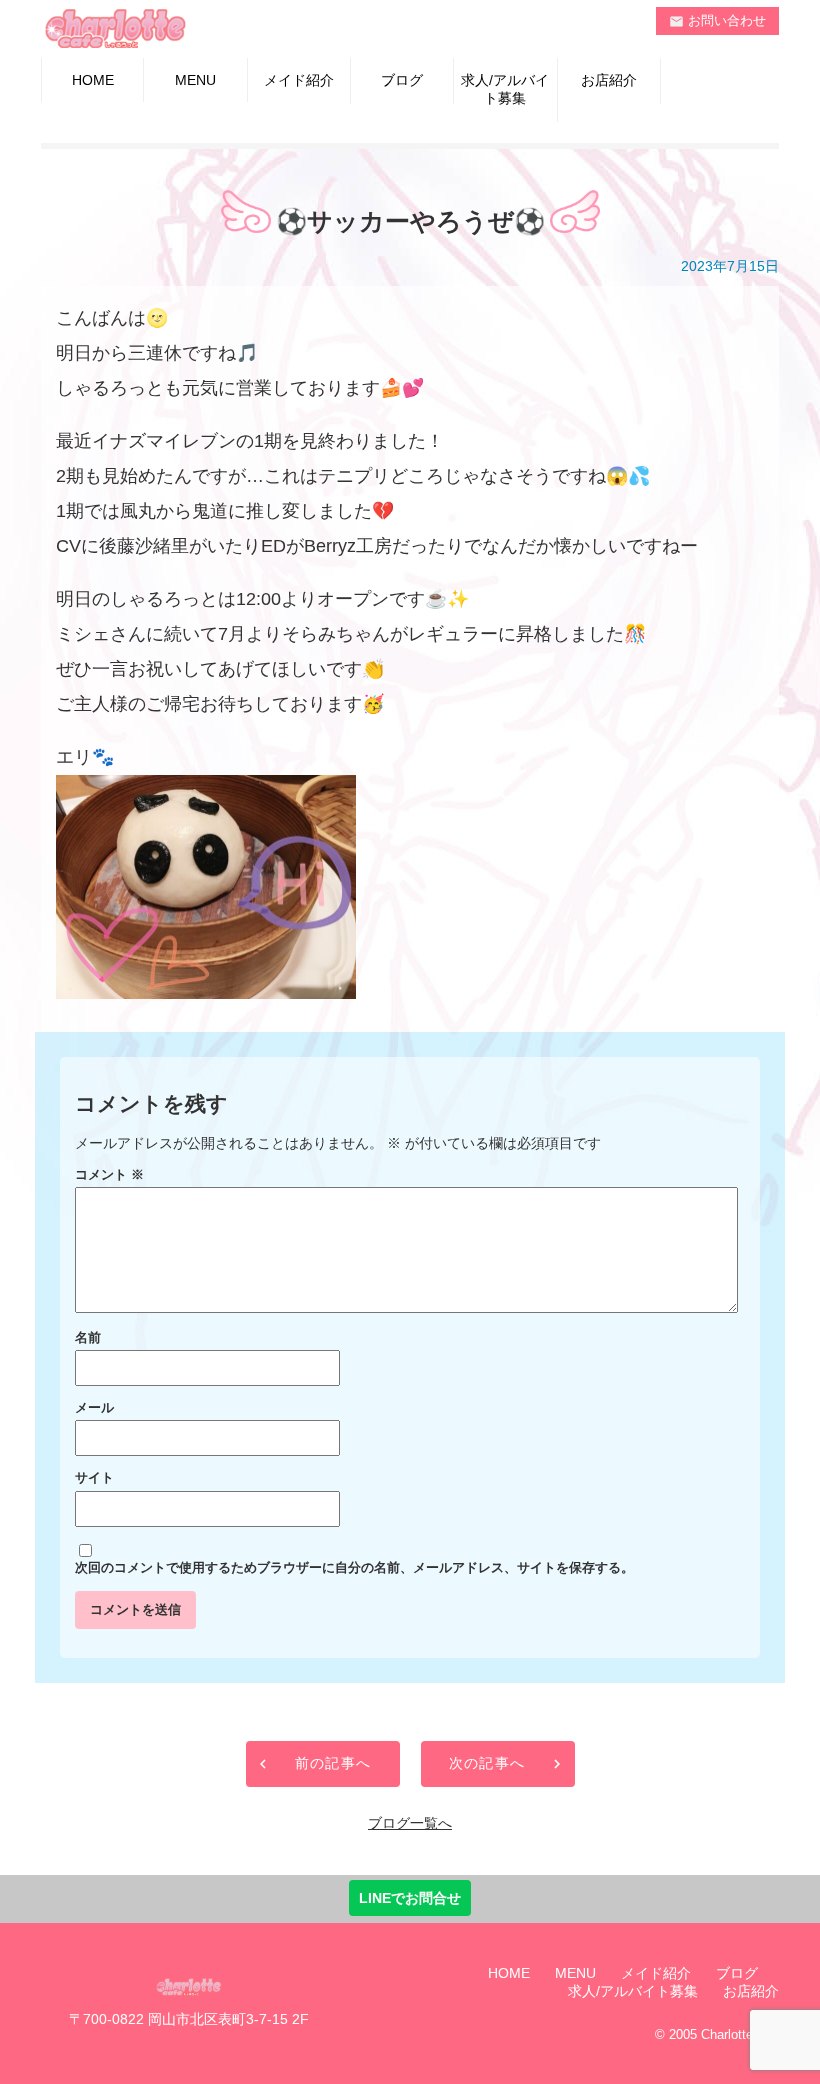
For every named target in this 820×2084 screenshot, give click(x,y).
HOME (93, 80)
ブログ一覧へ (410, 1823)
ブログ (402, 80)
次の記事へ (487, 1763)
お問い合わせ (718, 21)
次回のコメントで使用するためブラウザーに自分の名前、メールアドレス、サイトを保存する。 (354, 1568)
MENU (195, 80)
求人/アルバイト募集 (505, 89)
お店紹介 (609, 80)
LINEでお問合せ (410, 1898)
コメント (109, 1175)
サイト (94, 1478)
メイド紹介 (299, 80)
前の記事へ (333, 1763)
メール (94, 1408)
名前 (88, 1338)
